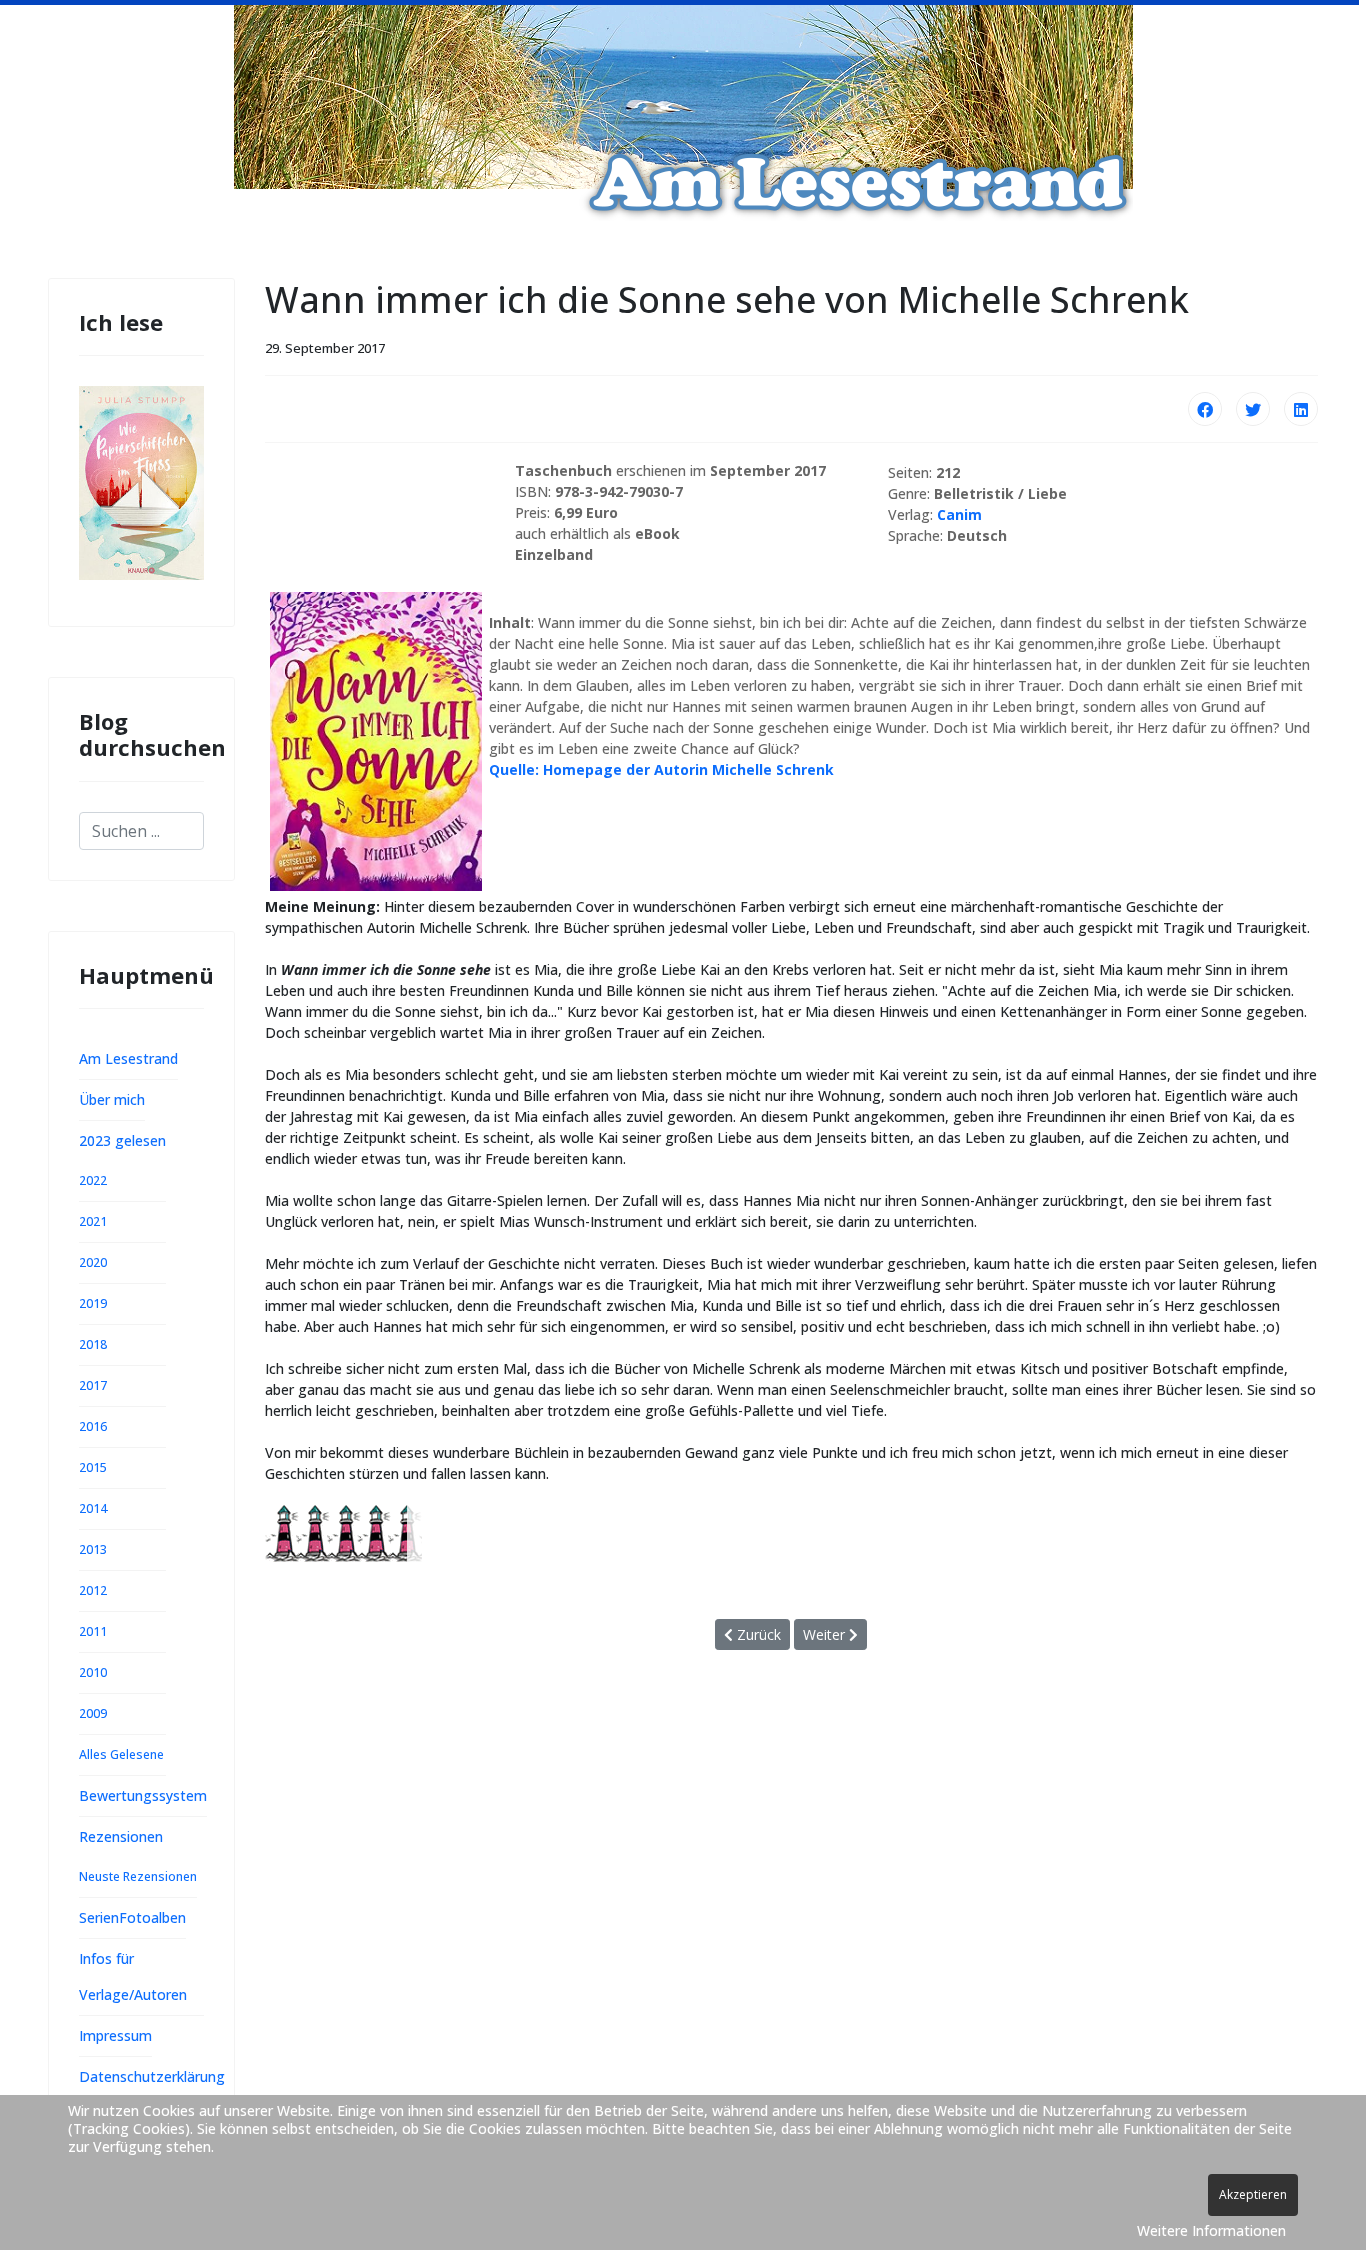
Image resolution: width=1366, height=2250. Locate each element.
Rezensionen (121, 1836)
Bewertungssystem (143, 1795)
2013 (93, 1549)
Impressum (115, 2035)
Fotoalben (152, 1917)
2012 (93, 1590)
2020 (93, 1262)
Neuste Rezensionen (138, 1876)
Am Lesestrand (128, 1058)
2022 (93, 1180)
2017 (93, 1385)
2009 (93, 1713)
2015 (93, 1467)
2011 (93, 1631)
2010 (93, 1672)
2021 (93, 1221)
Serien (99, 1917)
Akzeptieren (1253, 2194)
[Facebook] (1205, 409)
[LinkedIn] (1301, 409)
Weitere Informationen (1211, 2230)
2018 (93, 1344)
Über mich (112, 1099)
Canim (959, 514)
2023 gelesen (122, 1140)
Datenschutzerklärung (152, 2076)
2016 (93, 1426)
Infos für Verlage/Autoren (133, 1976)
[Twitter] (1253, 409)
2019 (93, 1303)
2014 (93, 1508)
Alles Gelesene (121, 1754)
